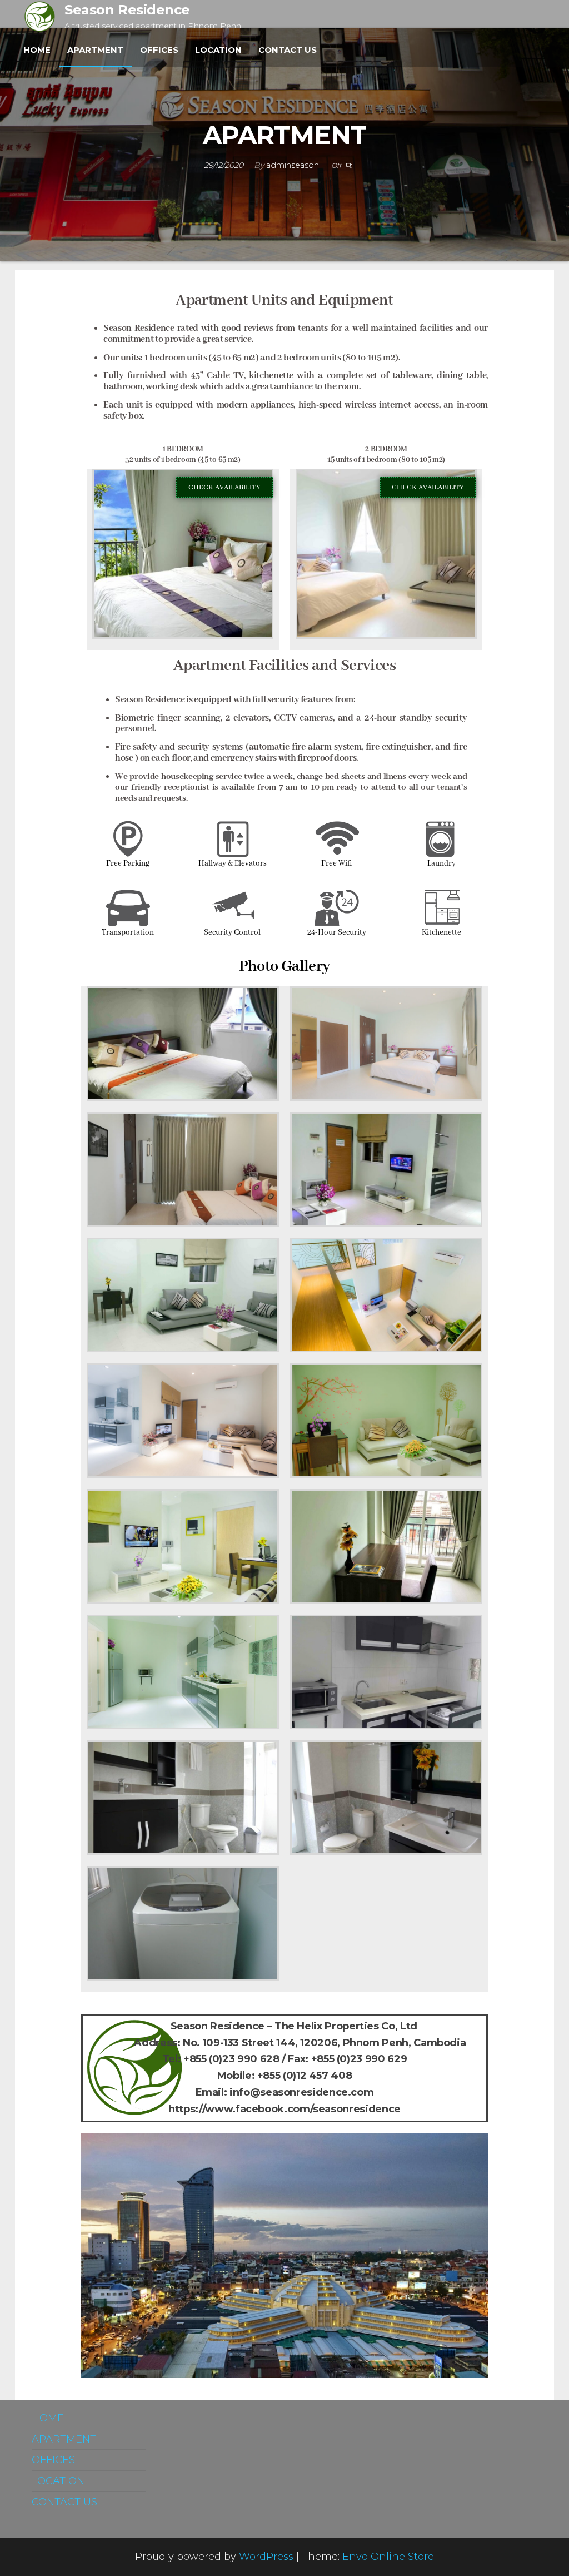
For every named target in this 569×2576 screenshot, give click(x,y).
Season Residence (127, 10)
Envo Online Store (388, 2557)
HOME (37, 50)
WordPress (266, 2557)
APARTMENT (95, 50)
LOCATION (218, 50)
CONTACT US (288, 50)
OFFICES (159, 50)
